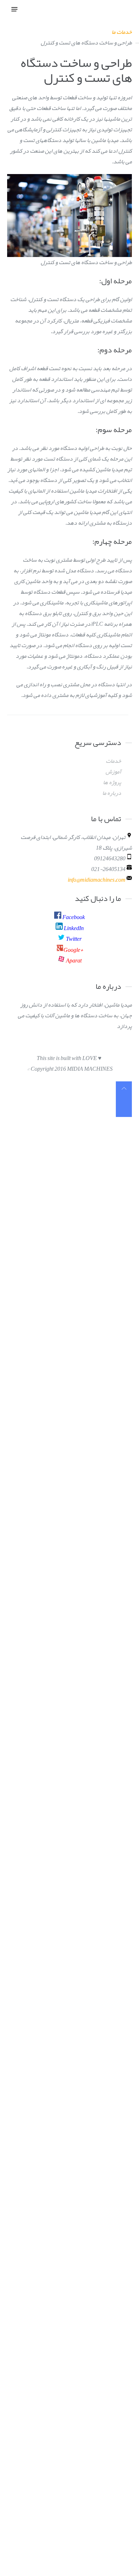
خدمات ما (122, 32)
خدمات (114, 761)
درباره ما (112, 793)
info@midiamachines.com (97, 880)
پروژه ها (112, 782)
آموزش (113, 772)
